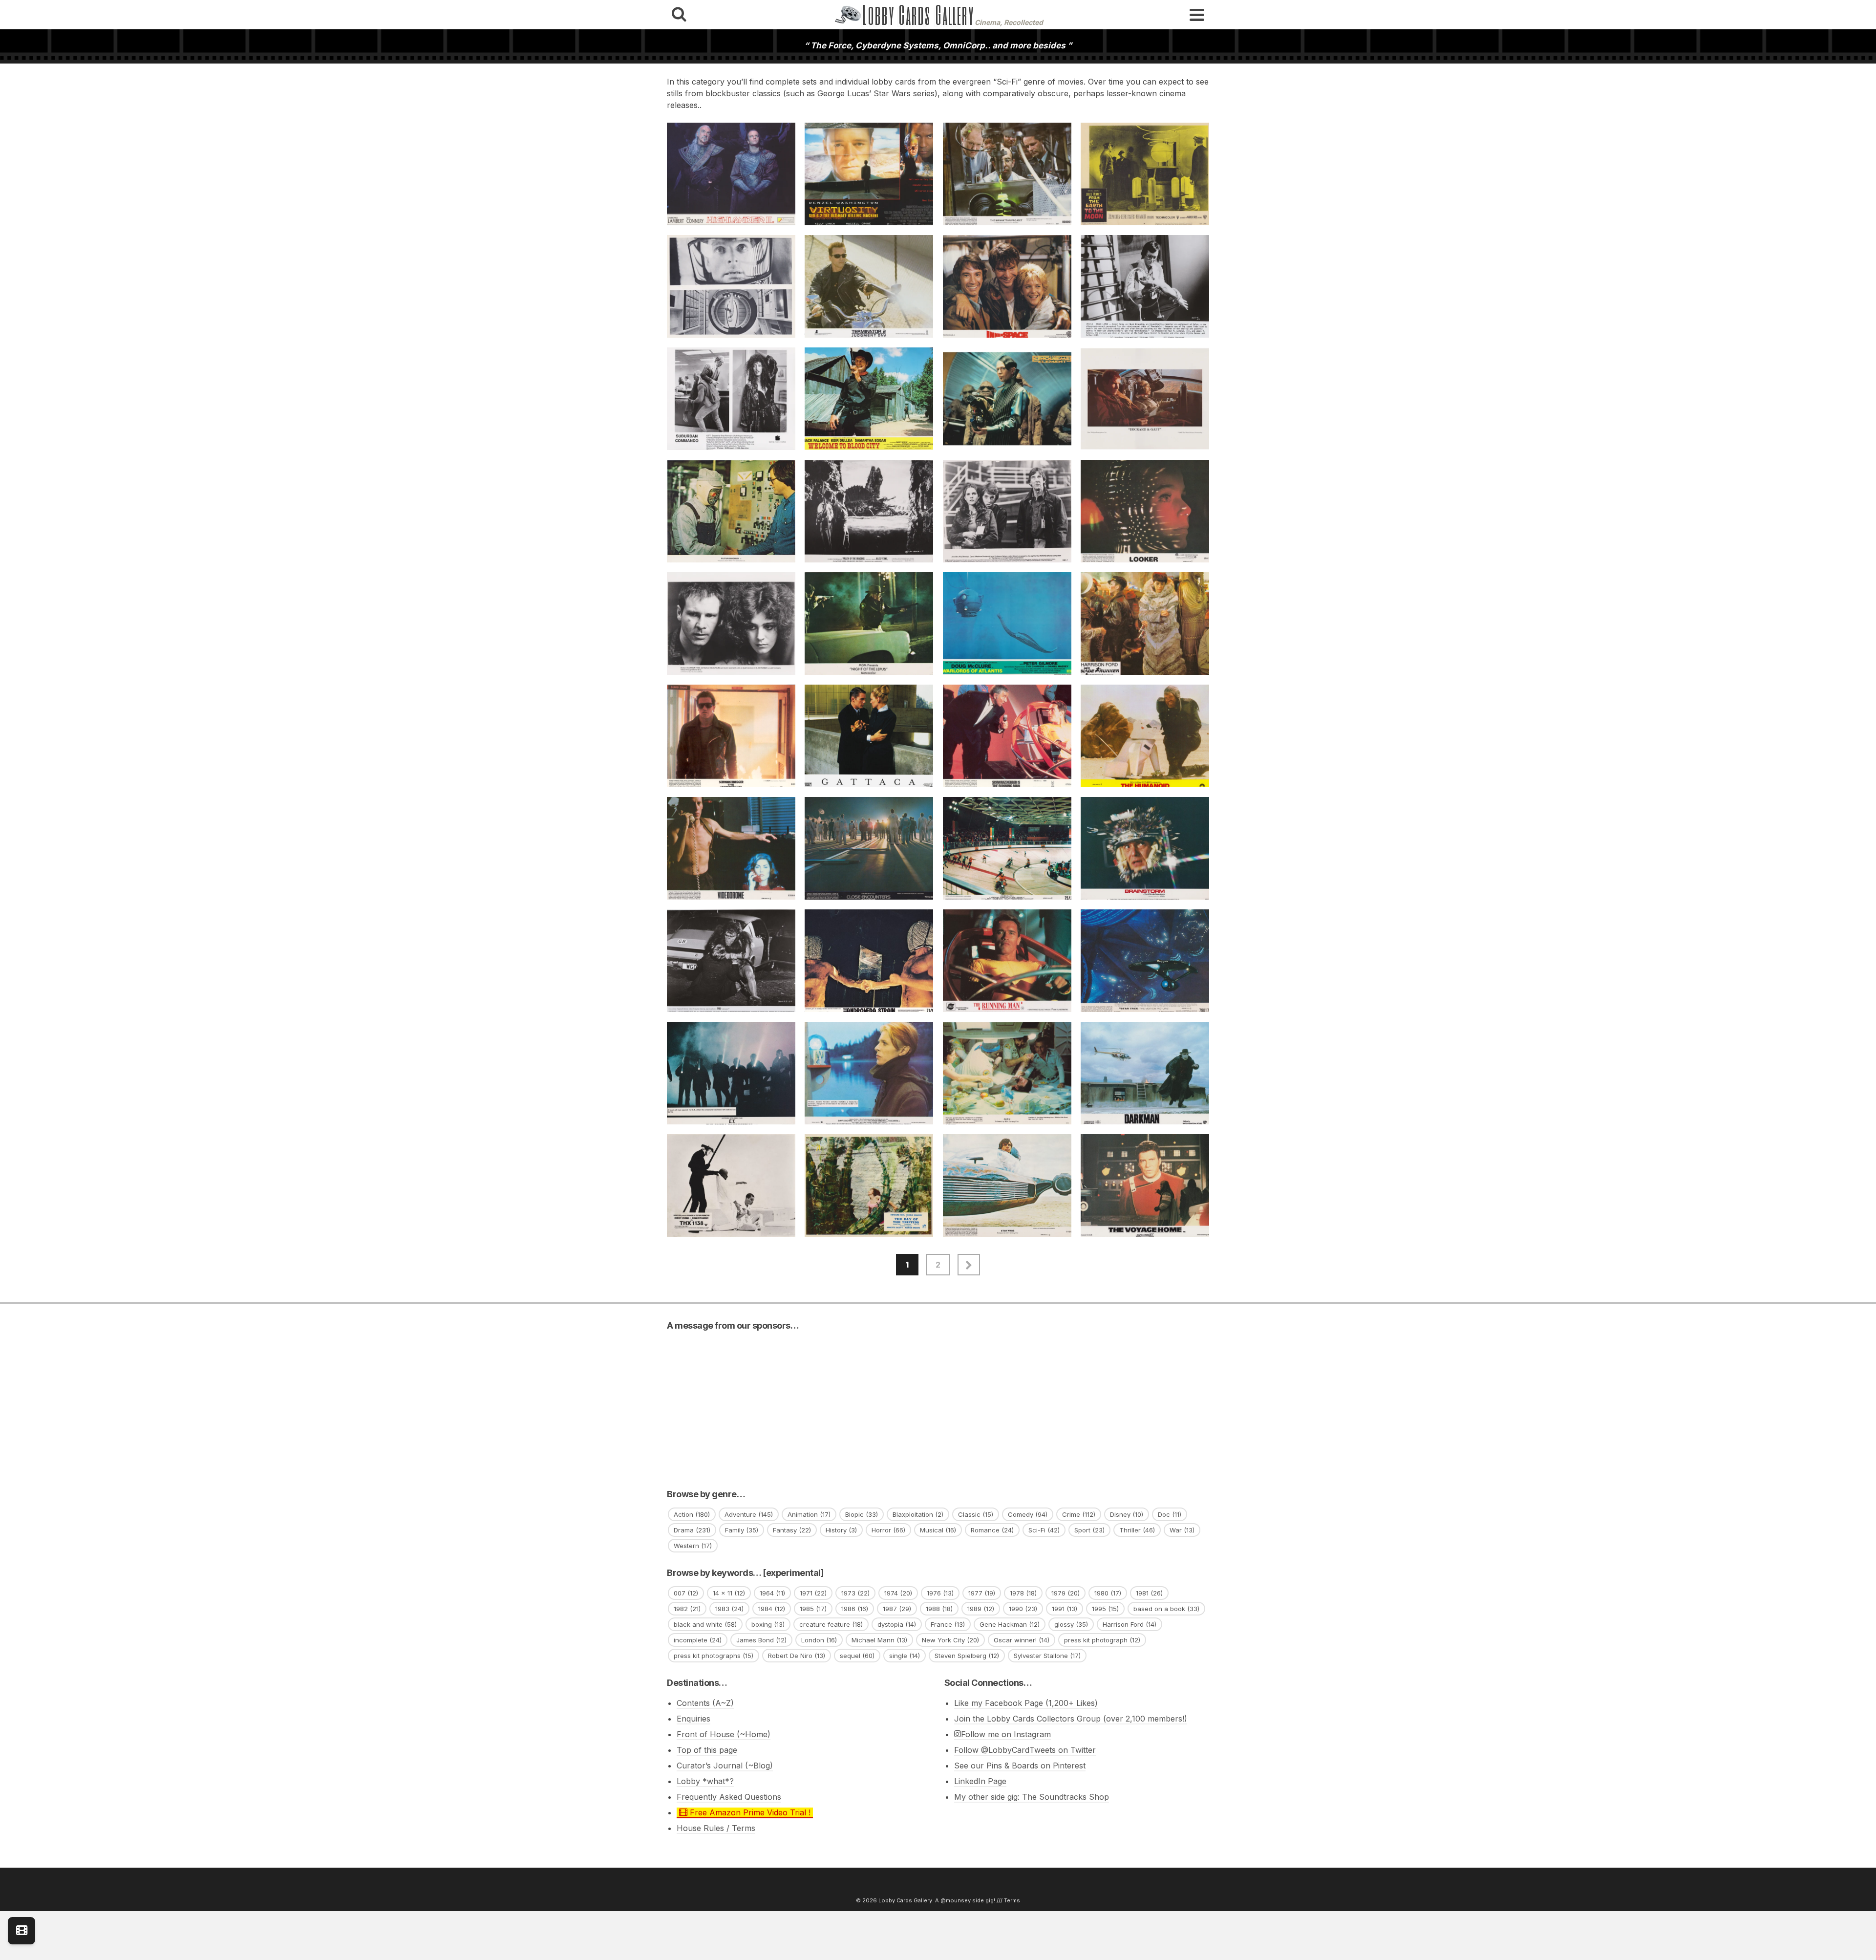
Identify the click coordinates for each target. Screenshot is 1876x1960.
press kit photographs (714, 1656)
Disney (1127, 1514)
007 (686, 1593)
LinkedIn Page (980, 1781)
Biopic (862, 1514)
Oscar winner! (1022, 1640)
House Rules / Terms (716, 1828)
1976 (940, 1593)
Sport (1089, 1530)
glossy (1071, 1624)
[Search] (679, 15)
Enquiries (693, 1719)
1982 (687, 1609)
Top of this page (707, 1750)
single (905, 1656)
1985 (813, 1609)
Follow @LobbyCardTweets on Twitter (1025, 1750)
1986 (855, 1609)
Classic (976, 1514)
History (841, 1530)
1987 (897, 1609)
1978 (1023, 1593)
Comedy (1028, 1514)
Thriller (1137, 1530)
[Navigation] (1197, 15)
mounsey (958, 1900)
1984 (772, 1609)
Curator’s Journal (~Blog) (725, 1766)
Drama (692, 1530)
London (819, 1640)
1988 (939, 1609)
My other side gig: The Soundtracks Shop (1032, 1797)
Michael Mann (879, 1640)
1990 (1023, 1609)
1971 (813, 1593)
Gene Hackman (1010, 1624)
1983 (729, 1609)
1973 (855, 1593)
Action (692, 1514)
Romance (992, 1530)
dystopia (897, 1624)
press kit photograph (1102, 1640)
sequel (857, 1656)
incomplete (698, 1640)
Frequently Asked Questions (729, 1797)
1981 (1149, 1593)
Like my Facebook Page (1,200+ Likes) (1026, 1703)
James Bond (761, 1640)
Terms (1012, 1900)
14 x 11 (729, 1593)
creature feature (831, 1624)
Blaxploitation (918, 1514)
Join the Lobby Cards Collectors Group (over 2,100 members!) (1071, 1719)
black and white (705, 1624)
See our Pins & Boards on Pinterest (1020, 1766)
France (948, 1624)
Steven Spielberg (967, 1656)
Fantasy (792, 1530)
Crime (1079, 1514)
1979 (1066, 1593)
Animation (809, 1514)
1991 (1065, 1609)
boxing (768, 1624)
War (1182, 1530)
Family (742, 1530)
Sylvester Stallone (1047, 1656)
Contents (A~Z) (705, 1703)
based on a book (1166, 1609)
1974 (898, 1593)
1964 (772, 1593)
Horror (888, 1530)
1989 (981, 1609)
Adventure (749, 1514)
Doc (1170, 1514)
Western (693, 1546)
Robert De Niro (797, 1656)
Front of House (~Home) (724, 1734)
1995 (1105, 1609)
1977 (982, 1593)
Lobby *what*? (705, 1781)
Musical (938, 1530)
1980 (1108, 1593)
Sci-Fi (1044, 1530)
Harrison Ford (1130, 1624)
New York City (950, 1640)
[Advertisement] (938, 1406)
